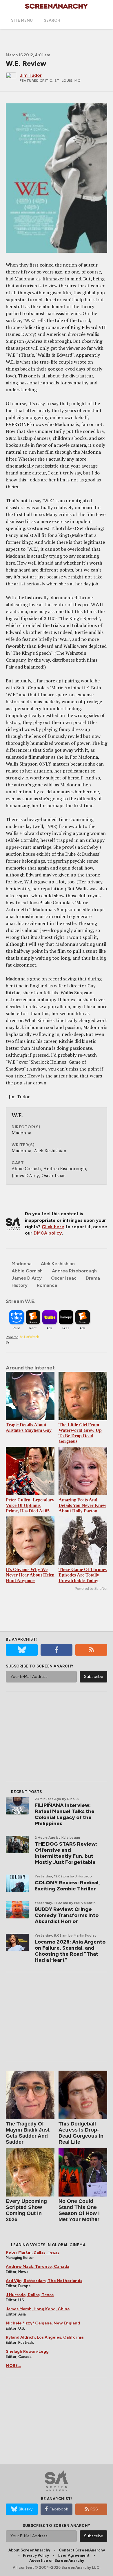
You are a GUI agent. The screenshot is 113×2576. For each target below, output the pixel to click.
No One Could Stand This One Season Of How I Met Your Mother (79, 2210)
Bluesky (26, 2509)
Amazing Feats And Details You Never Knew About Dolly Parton (82, 1505)
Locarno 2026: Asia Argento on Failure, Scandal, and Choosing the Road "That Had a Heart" (70, 1951)
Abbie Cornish (27, 1271)
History (20, 1285)
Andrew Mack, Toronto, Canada (38, 2267)
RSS (94, 2509)
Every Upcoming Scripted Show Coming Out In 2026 (26, 2210)
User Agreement (74, 2555)
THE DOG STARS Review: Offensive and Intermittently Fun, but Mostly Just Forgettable (66, 1853)
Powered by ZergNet (91, 1589)
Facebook (59, 2509)
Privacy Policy (36, 2555)
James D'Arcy (27, 1278)
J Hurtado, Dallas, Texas (30, 2295)
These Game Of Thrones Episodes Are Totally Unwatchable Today (83, 1575)
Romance (47, 1285)
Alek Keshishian (58, 1264)
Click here (53, 1227)
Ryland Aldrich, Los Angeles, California (45, 2337)
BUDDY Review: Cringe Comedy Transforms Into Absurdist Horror (67, 1915)
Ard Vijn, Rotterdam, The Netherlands (44, 2281)
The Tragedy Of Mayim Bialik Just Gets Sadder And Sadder (28, 2133)
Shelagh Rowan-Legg (27, 2351)
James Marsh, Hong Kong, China (38, 2309)
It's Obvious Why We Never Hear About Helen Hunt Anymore (30, 1575)
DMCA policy (48, 1233)
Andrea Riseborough (74, 1271)
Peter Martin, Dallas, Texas (33, 2252)
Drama (93, 1278)
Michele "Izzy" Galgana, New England (43, 2323)
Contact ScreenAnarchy (82, 2550)
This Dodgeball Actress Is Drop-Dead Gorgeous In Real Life (81, 2133)
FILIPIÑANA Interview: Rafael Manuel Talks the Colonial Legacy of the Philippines (65, 1814)
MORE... (13, 2366)
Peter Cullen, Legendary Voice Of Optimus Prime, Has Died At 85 (30, 1505)
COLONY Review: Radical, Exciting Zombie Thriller (67, 1886)
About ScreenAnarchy (29, 2550)
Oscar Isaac (64, 1278)
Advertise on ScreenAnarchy (57, 2561)
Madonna (22, 1264)
